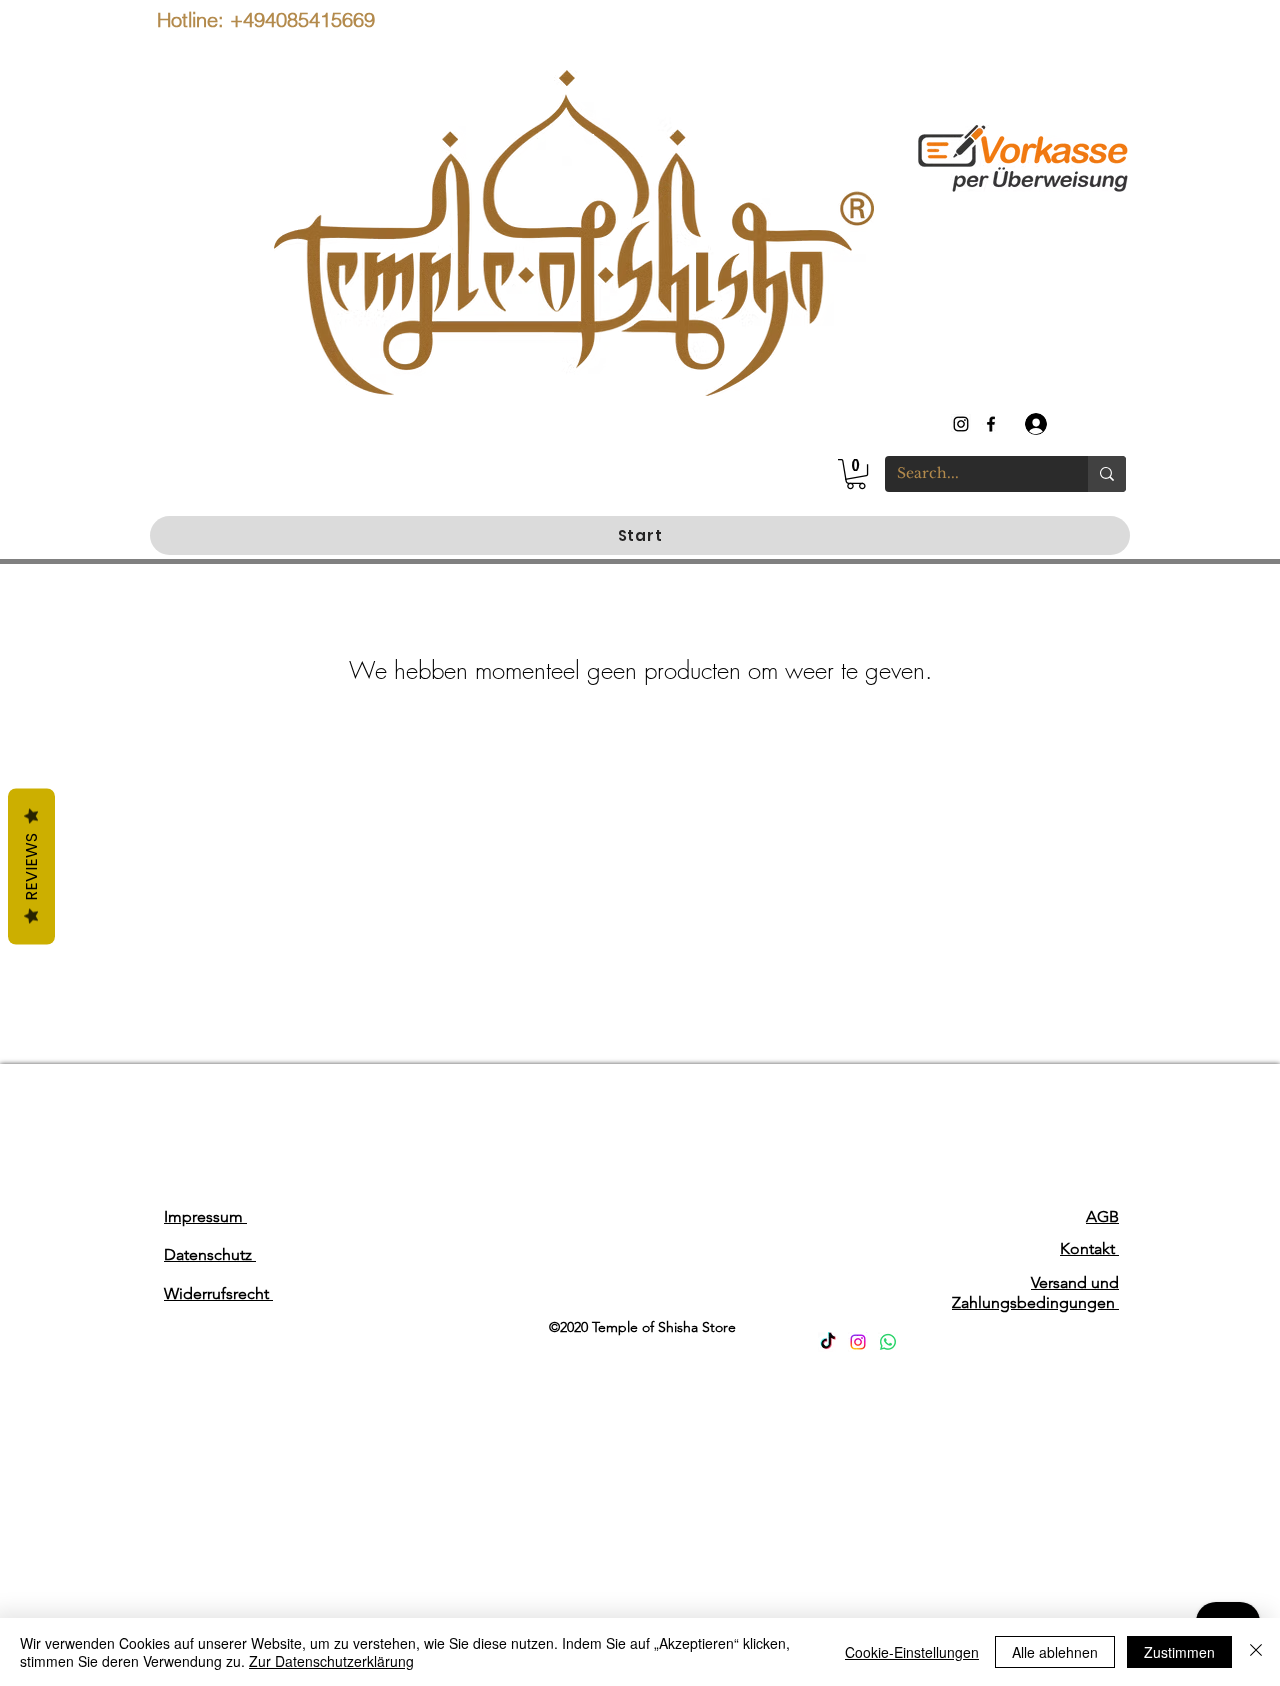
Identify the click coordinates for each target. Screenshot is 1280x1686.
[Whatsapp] (888, 1342)
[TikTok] (828, 1342)
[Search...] (1107, 474)
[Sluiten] (1256, 1652)
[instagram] (961, 424)
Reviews (31, 867)
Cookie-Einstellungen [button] (912, 1652)
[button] (856, 474)
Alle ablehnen (1055, 1652)
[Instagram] (858, 1342)
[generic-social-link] (991, 424)
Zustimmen (1179, 1652)
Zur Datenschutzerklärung (331, 1661)
